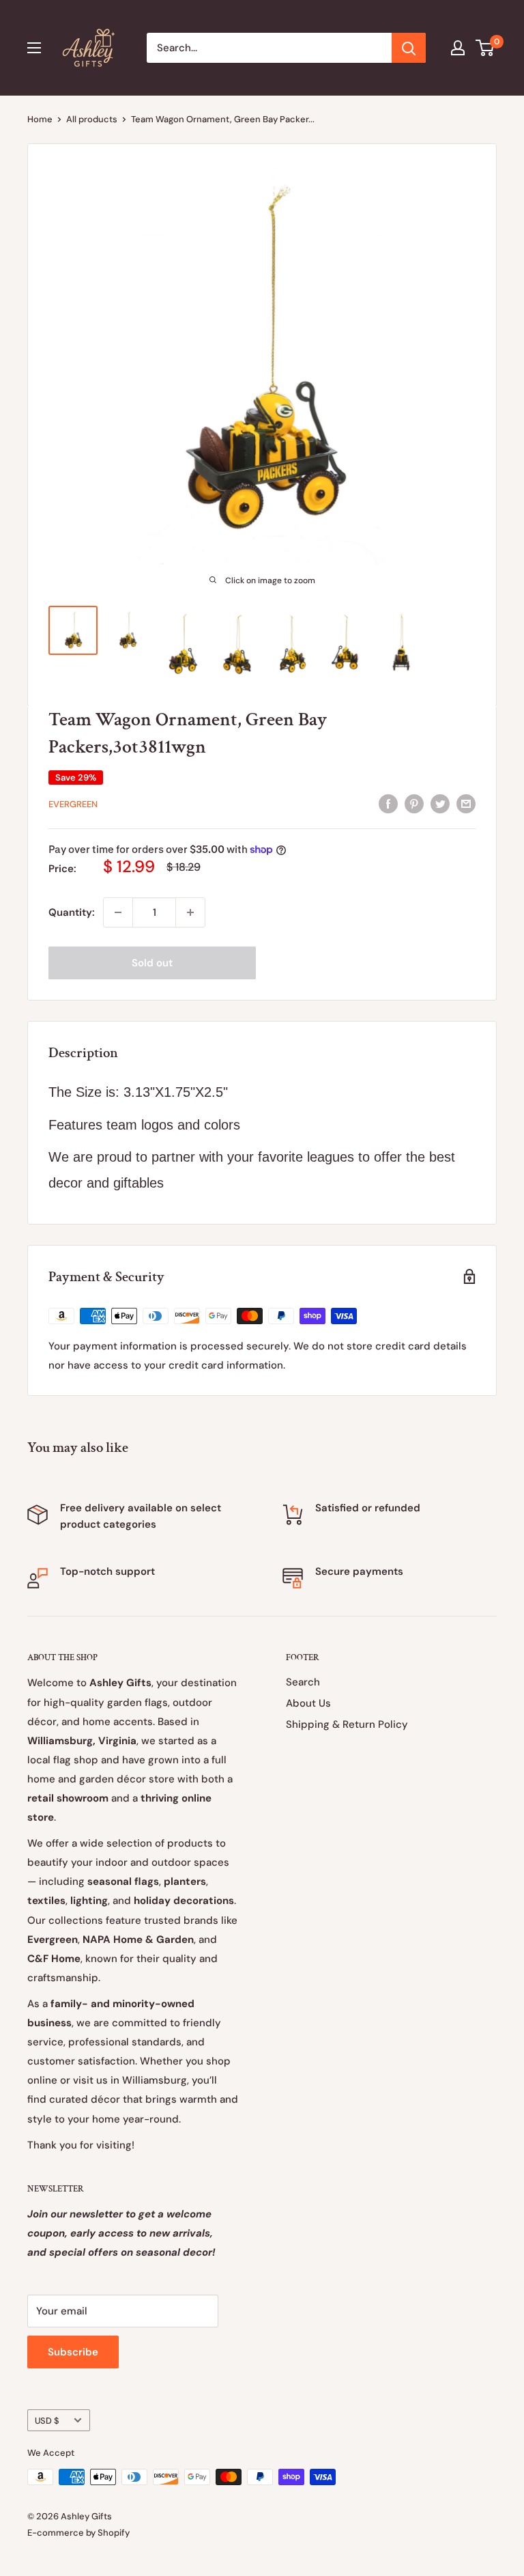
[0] (485, 48)
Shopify (114, 2533)
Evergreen (73, 804)
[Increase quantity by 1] (190, 912)
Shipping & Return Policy (347, 1724)
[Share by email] (466, 803)
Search (303, 1682)
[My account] (458, 48)
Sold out (152, 963)
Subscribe (73, 2352)
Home (40, 119)
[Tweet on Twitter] (440, 803)
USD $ (47, 2421)
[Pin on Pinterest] (414, 803)
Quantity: (72, 912)
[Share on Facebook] (388, 803)
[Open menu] (34, 48)
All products (92, 119)
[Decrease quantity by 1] (118, 912)
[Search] (409, 48)
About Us (308, 1703)
